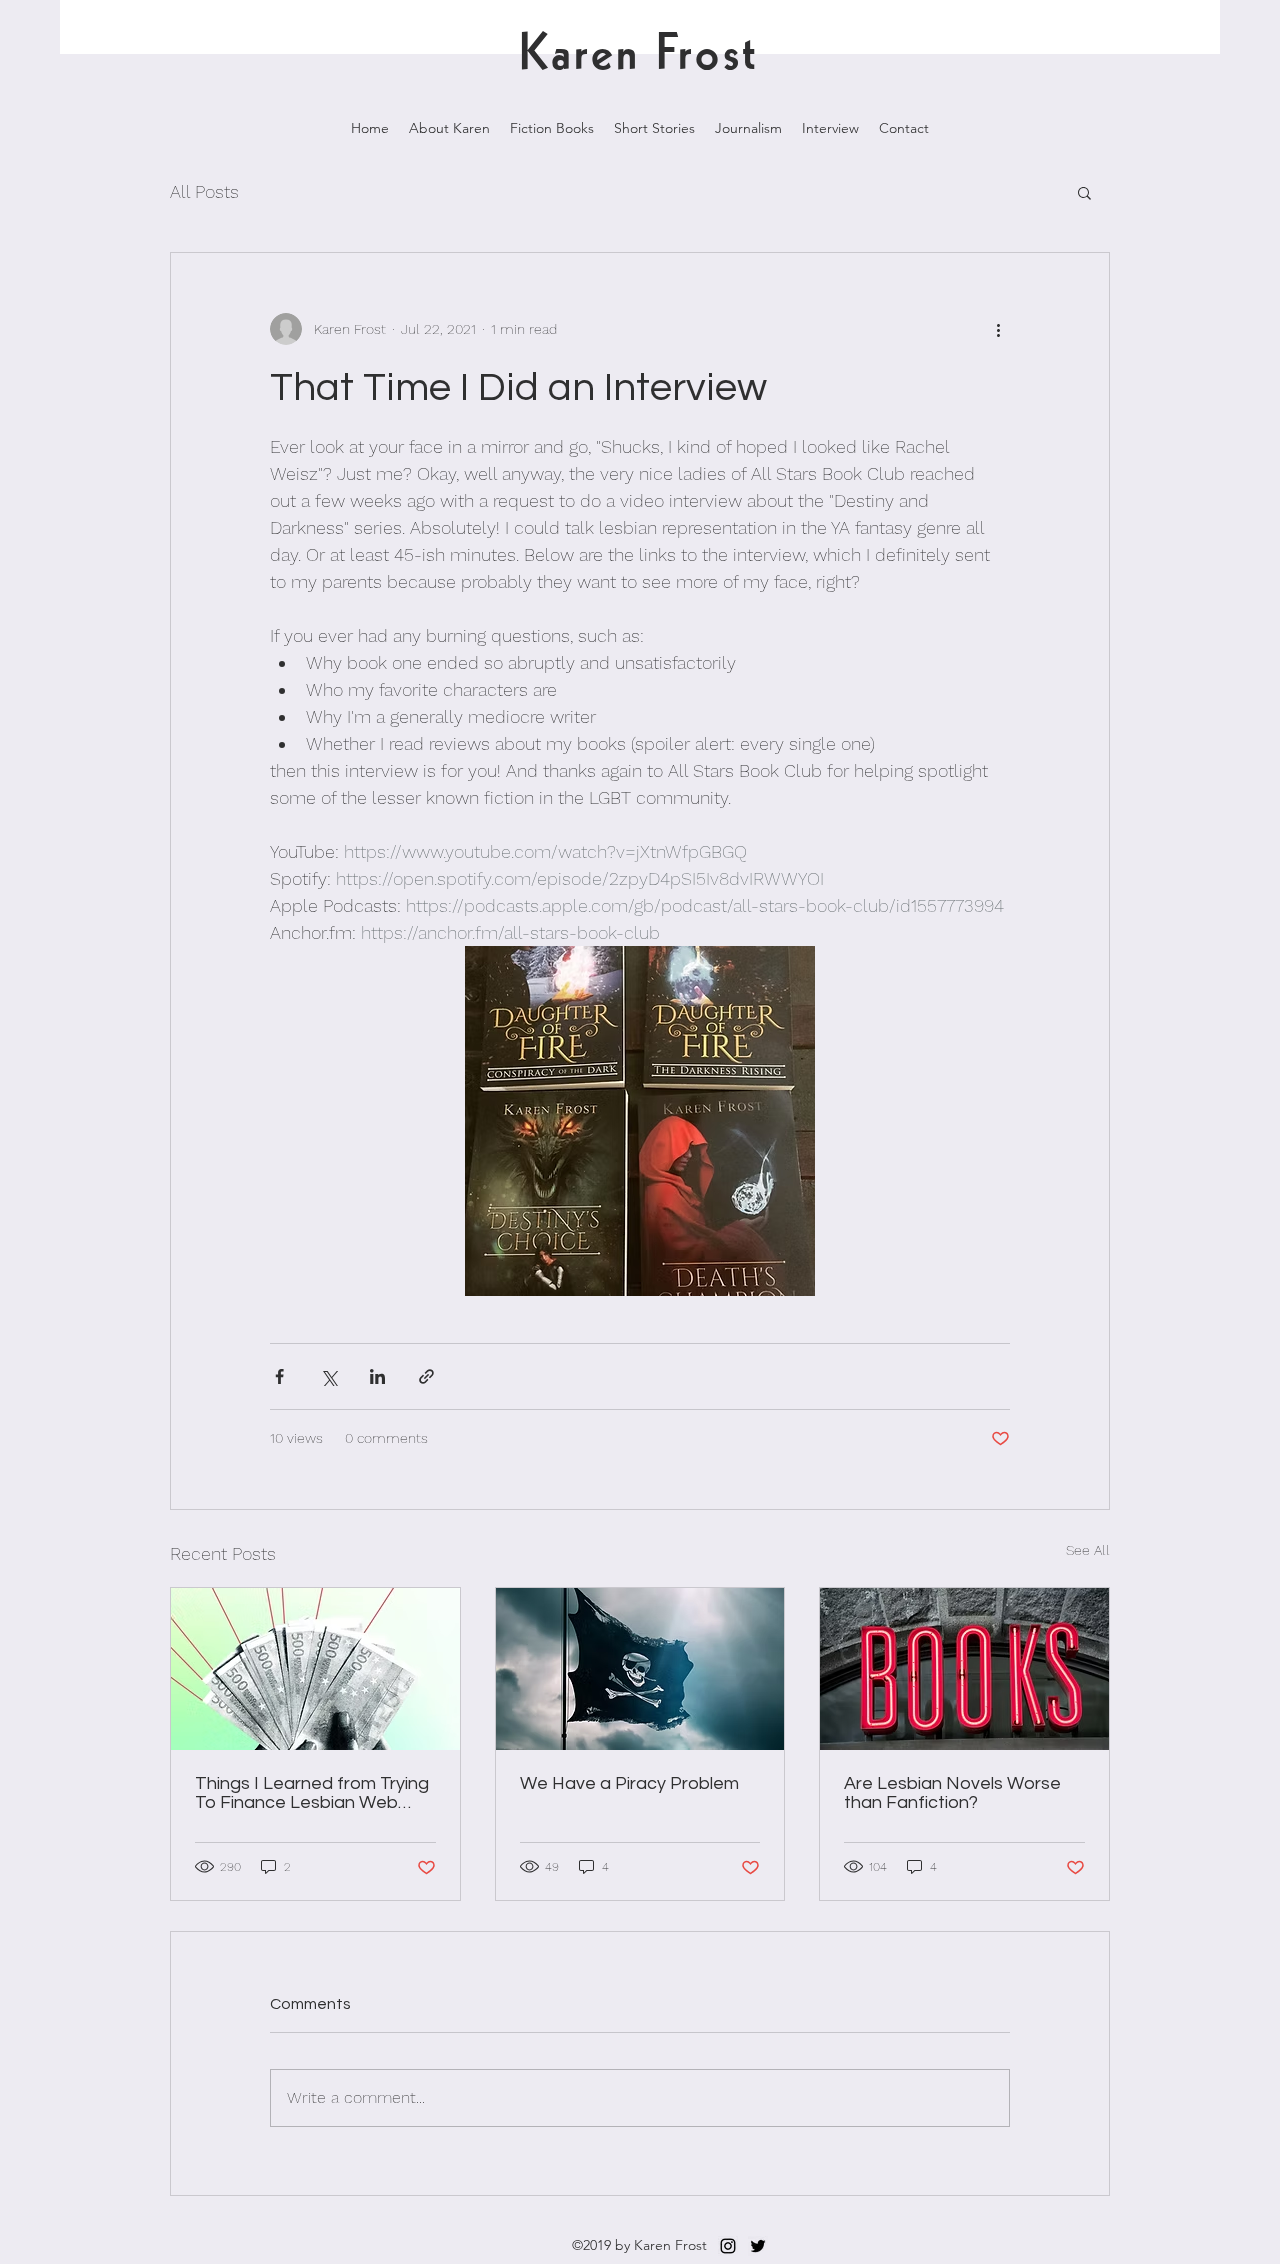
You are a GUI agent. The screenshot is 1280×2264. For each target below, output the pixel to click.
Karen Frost (639, 55)
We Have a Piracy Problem (629, 1783)
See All (1088, 1550)
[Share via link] (426, 1376)
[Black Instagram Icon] (728, 2246)
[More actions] (998, 329)
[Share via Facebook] (279, 1376)
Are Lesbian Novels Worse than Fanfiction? (952, 1793)
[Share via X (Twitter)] (328, 1376)
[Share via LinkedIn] (377, 1376)
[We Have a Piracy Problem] (640, 1669)
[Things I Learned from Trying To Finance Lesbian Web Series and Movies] (315, 1669)
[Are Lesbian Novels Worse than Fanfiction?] (964, 1669)
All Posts (204, 191)
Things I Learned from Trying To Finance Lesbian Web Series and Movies (312, 1793)
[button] (1084, 192)
